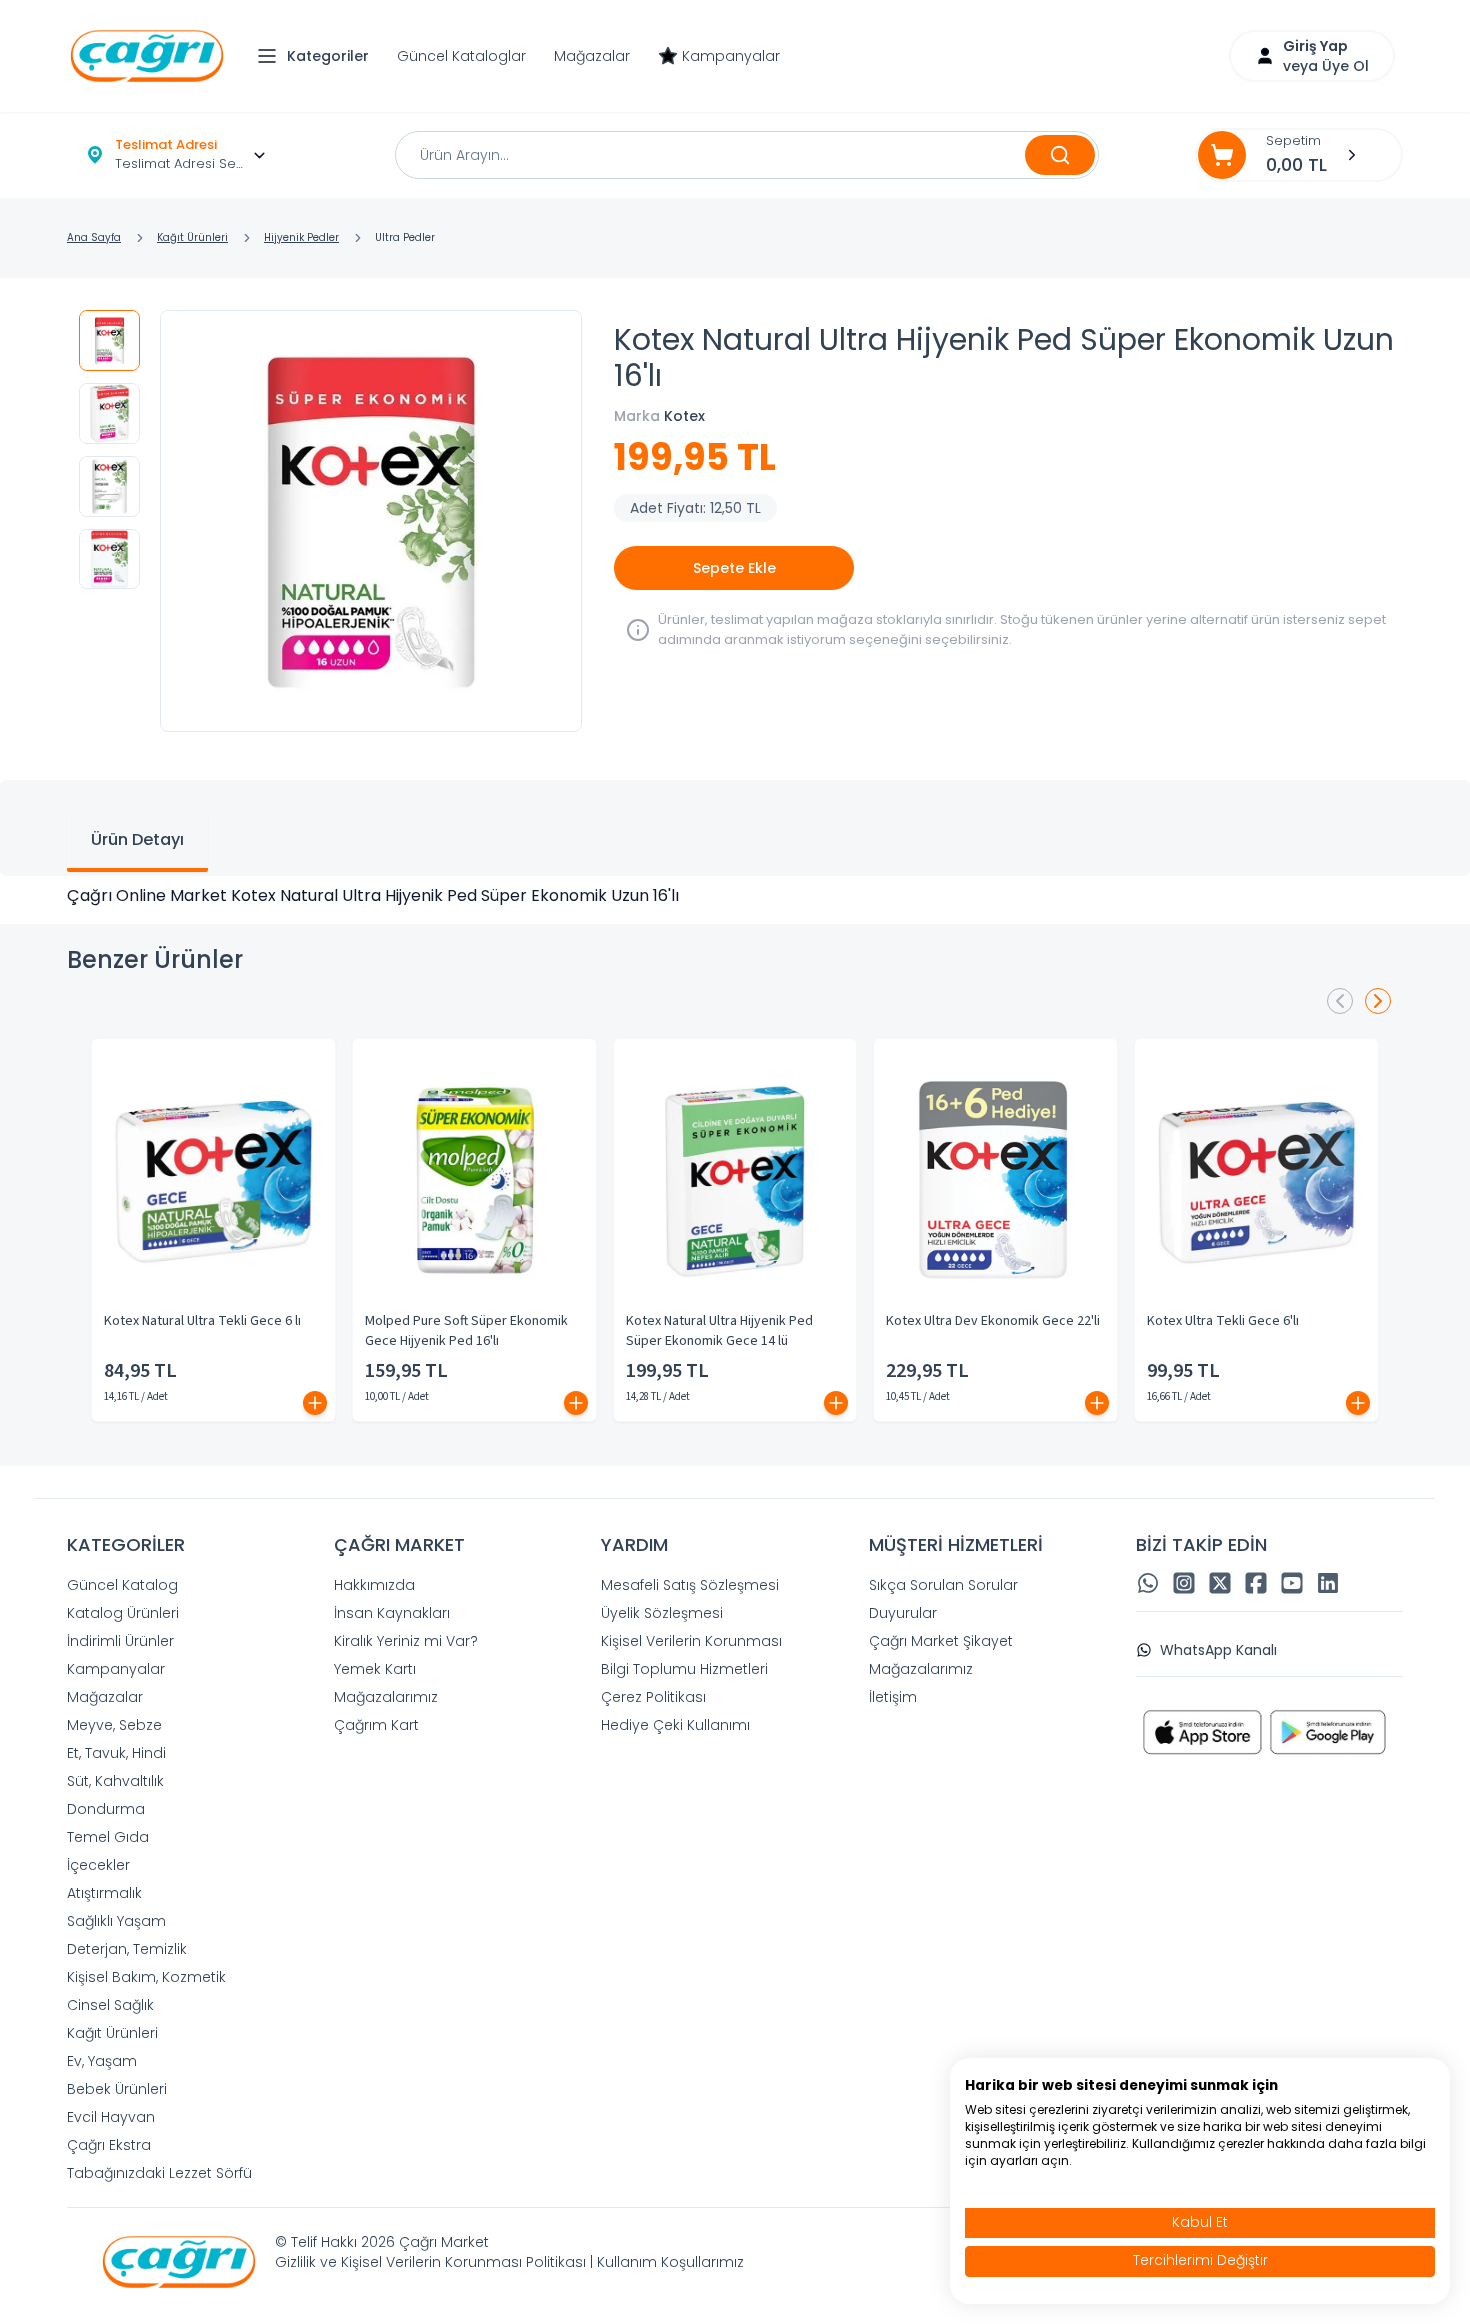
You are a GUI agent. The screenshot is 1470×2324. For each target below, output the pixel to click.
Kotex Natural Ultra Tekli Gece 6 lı (202, 1321)
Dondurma (106, 1809)
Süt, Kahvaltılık (115, 1781)
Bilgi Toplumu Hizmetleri (684, 1669)
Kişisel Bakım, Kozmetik (146, 1977)
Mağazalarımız (386, 1697)
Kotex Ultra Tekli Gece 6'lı (1223, 1321)
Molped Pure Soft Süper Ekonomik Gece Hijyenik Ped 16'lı (466, 1331)
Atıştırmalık (104, 1893)
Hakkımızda (374, 1585)
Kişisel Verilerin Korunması (691, 1641)
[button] (318, 56)
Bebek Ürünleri (117, 2089)
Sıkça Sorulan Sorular (943, 1585)
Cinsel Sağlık (110, 2005)
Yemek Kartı (375, 1669)
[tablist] (735, 828)
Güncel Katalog (122, 1585)
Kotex (684, 416)
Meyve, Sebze (114, 1725)
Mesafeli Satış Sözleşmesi (690, 1585)
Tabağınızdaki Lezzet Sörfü (159, 2173)
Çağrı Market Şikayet (941, 1641)
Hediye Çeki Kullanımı (675, 1725)
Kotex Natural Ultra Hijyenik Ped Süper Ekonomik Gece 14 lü (719, 1331)
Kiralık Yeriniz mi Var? (406, 1641)
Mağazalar (592, 56)
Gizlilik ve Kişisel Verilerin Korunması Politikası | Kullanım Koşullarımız (509, 2262)
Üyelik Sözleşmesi (662, 1613)
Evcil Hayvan (111, 2117)
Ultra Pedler (405, 237)
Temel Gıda (108, 1837)
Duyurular (903, 1613)
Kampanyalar (731, 56)
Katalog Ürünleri (123, 1613)
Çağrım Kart (376, 1725)
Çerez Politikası (653, 1697)
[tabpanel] (735, 896)
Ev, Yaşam (102, 2061)
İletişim (893, 1697)
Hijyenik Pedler (301, 237)
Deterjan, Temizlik (127, 1949)
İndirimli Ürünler (120, 1641)
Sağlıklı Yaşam (116, 1921)
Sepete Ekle (734, 568)
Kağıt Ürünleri (192, 237)
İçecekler (98, 1865)
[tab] (137, 842)
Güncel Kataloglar (461, 56)
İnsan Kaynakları (392, 1613)
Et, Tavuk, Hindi (116, 1753)
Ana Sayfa (94, 237)
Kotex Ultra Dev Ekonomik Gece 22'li (993, 1321)
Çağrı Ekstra (109, 2145)
